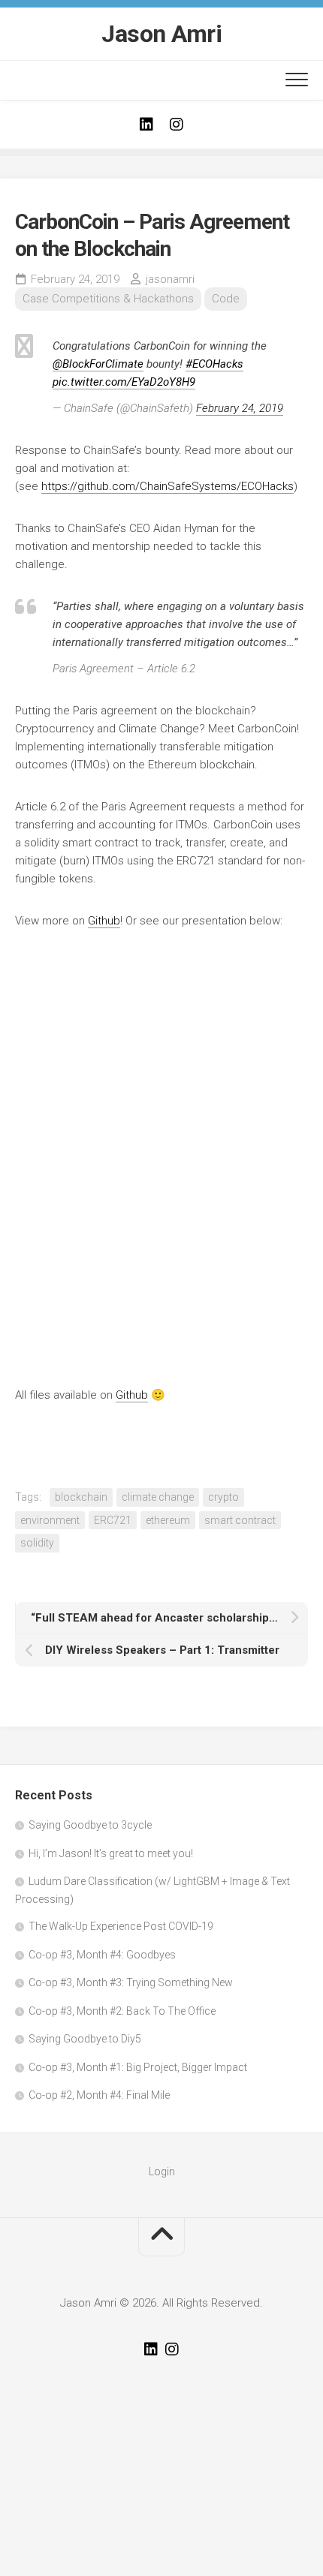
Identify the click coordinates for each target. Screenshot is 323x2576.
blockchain (81, 1497)
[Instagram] (177, 125)
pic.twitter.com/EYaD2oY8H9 (124, 382)
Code (226, 299)
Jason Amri (161, 34)
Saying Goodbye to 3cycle (90, 1825)
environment (50, 1520)
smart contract (240, 1520)
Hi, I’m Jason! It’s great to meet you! (111, 1853)
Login (162, 2172)
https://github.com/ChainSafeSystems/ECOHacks (168, 486)
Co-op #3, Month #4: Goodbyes (102, 1955)
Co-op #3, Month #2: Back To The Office (122, 2011)
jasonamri (170, 279)
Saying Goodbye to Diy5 (85, 2039)
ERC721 (113, 1520)
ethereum (168, 1520)
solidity (37, 1543)
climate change (158, 1497)
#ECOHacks (214, 364)
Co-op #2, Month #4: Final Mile (99, 2095)
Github (104, 921)
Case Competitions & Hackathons (108, 299)
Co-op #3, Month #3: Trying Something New (131, 1982)
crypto (223, 1497)
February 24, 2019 (240, 408)
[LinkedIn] (146, 125)
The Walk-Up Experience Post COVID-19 (121, 1926)
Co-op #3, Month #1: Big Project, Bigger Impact (138, 2067)
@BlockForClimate (98, 364)
